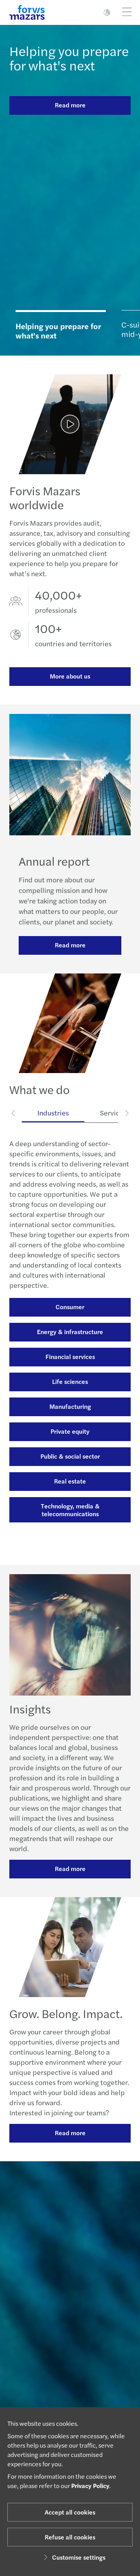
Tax (70, 1486)
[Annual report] (70, 424)
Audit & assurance (70, 1337)
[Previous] (14, 1113)
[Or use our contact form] (70, 2383)
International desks (70, 1511)
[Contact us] (70, 2236)
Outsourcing (70, 1437)
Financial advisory (70, 1387)
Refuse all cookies (70, 2537)
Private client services (70, 1536)
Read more (70, 105)
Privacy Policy (90, 2486)
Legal (70, 1412)
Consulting (70, 1362)
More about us (70, 676)
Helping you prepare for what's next (69, 58)
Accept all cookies (70, 2512)
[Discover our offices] (70, 2334)
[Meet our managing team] (70, 2285)
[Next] (127, 1113)
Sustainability (70, 1462)
